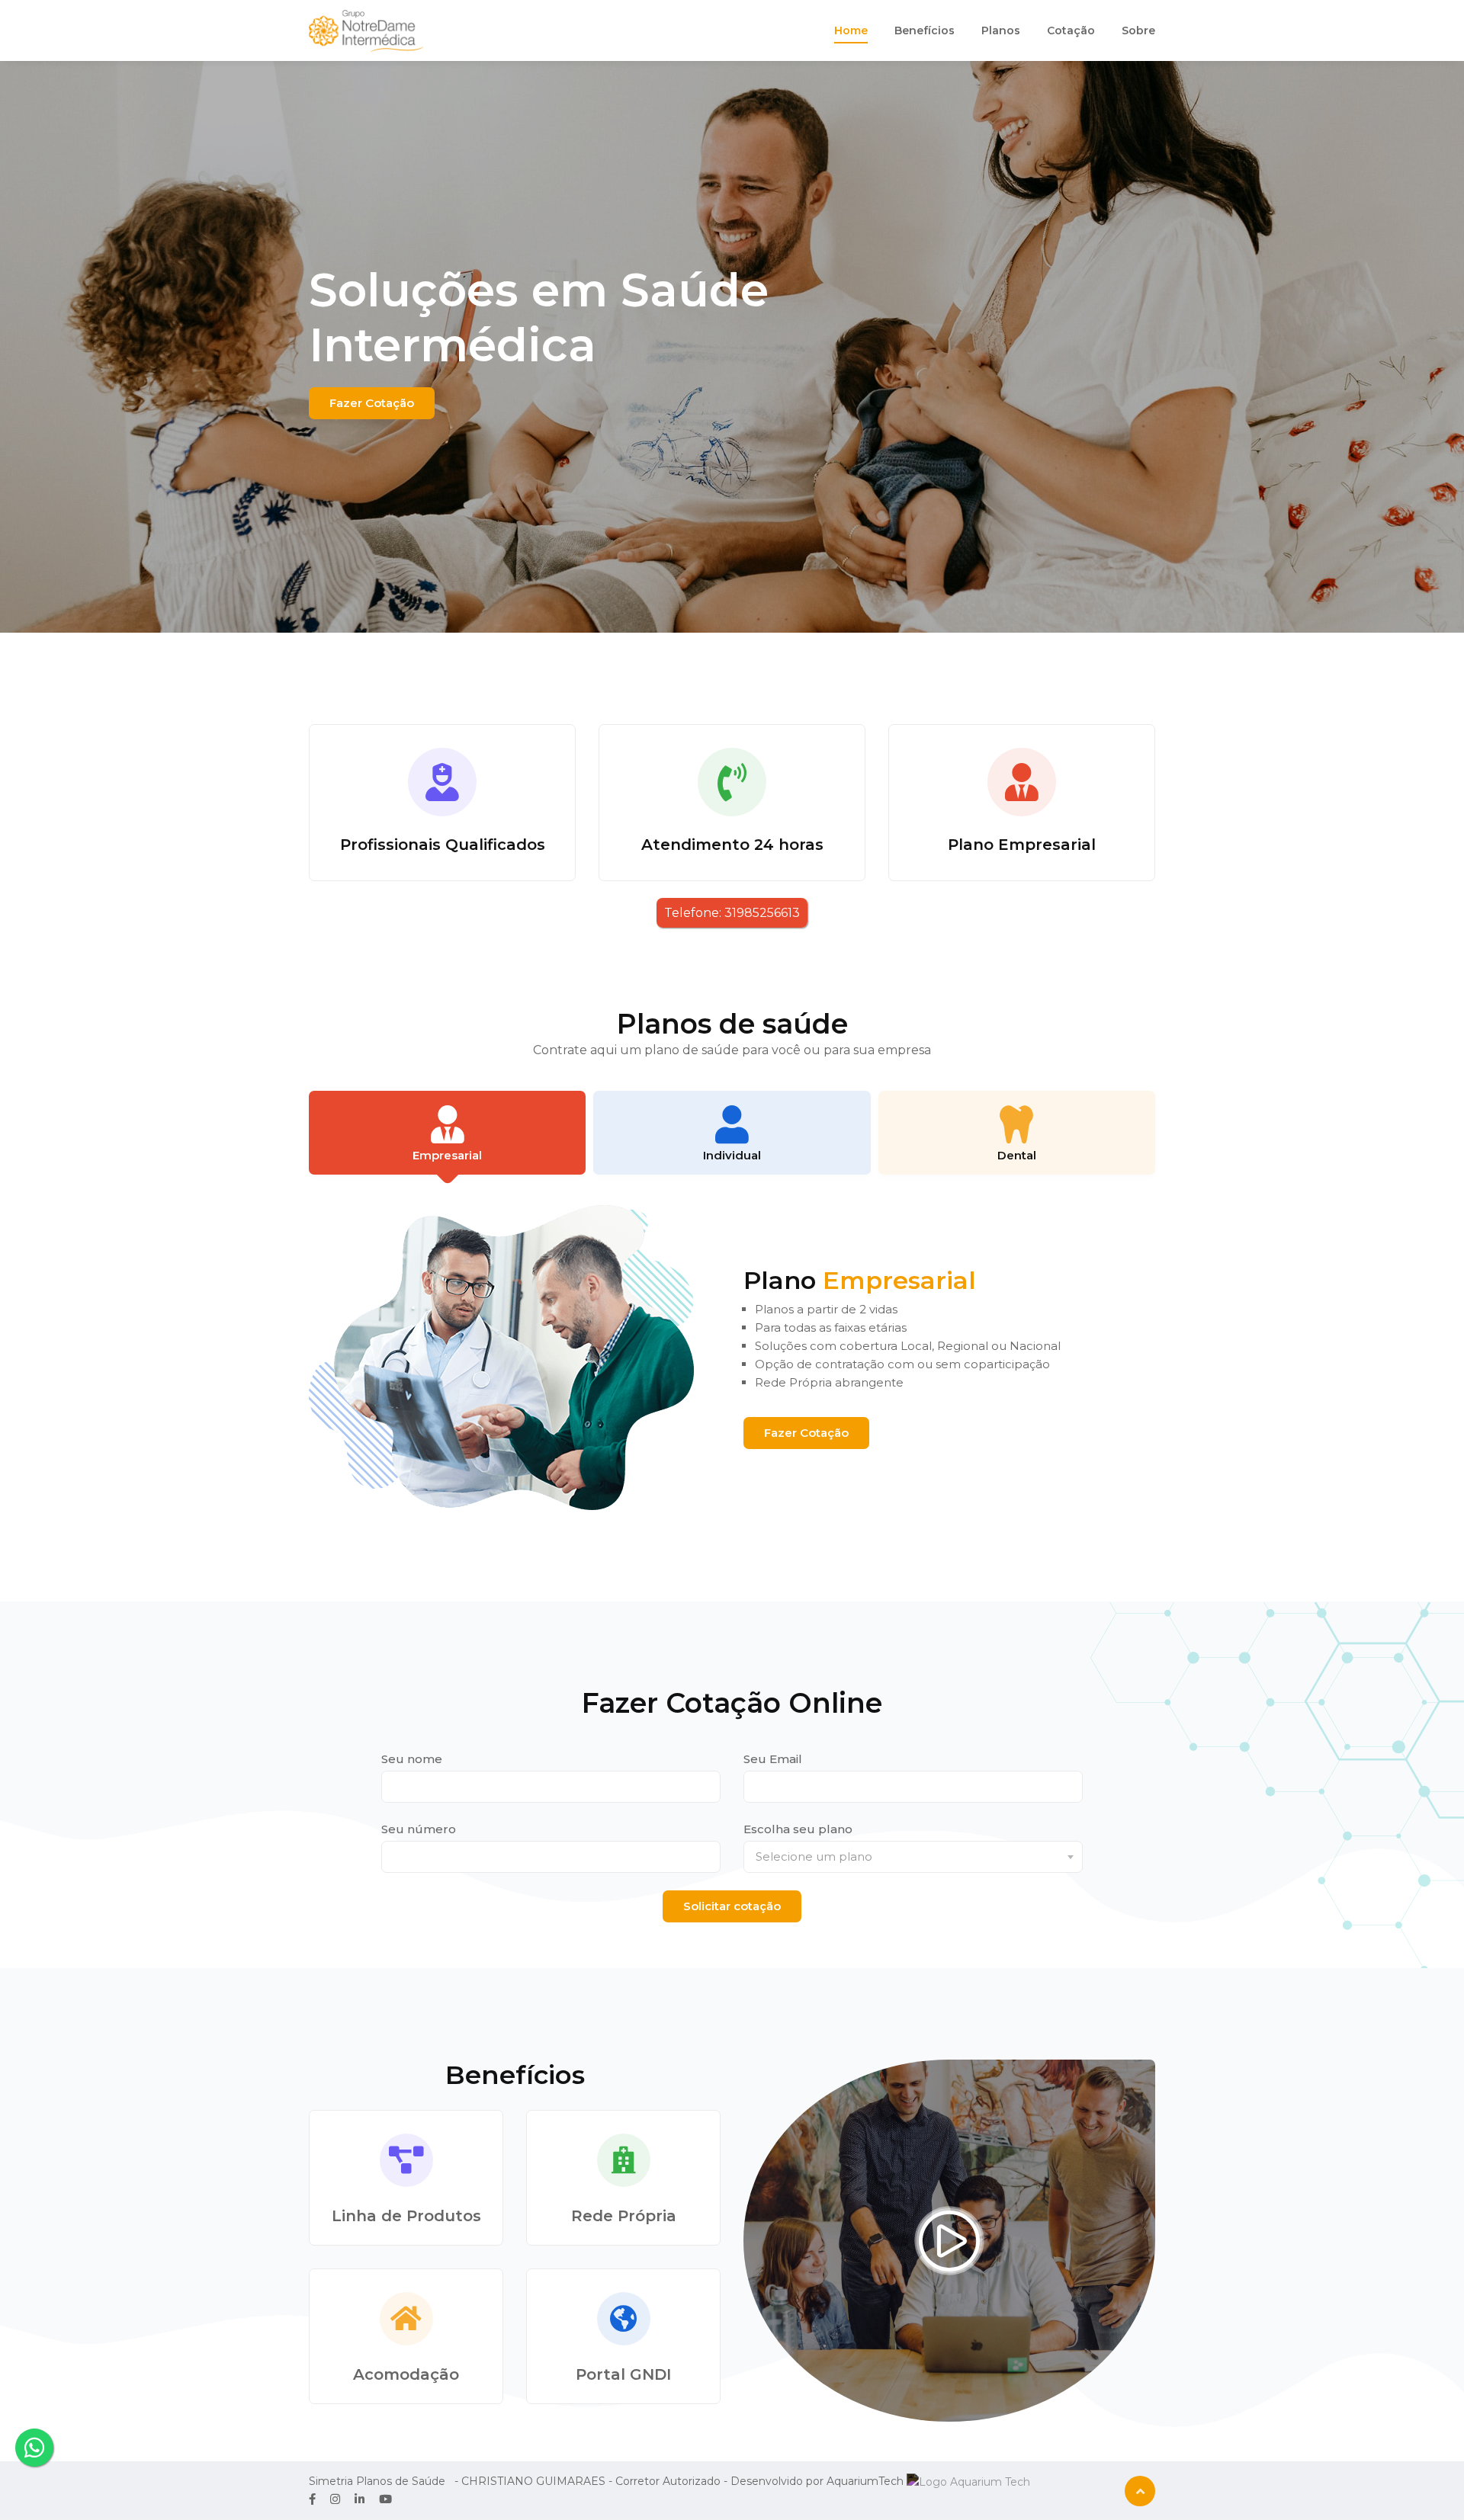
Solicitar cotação (732, 1906)
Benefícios (925, 30)
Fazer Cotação (372, 403)
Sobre (1138, 30)
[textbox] (913, 1857)
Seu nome (412, 1759)
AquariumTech (867, 2481)
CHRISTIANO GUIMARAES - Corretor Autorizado (591, 2481)
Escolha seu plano (798, 1829)
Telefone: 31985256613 (732, 913)
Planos (1001, 30)
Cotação (1071, 30)
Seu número (419, 1829)
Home (851, 30)
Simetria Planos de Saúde (377, 2481)
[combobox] (913, 1857)
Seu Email (773, 1759)
